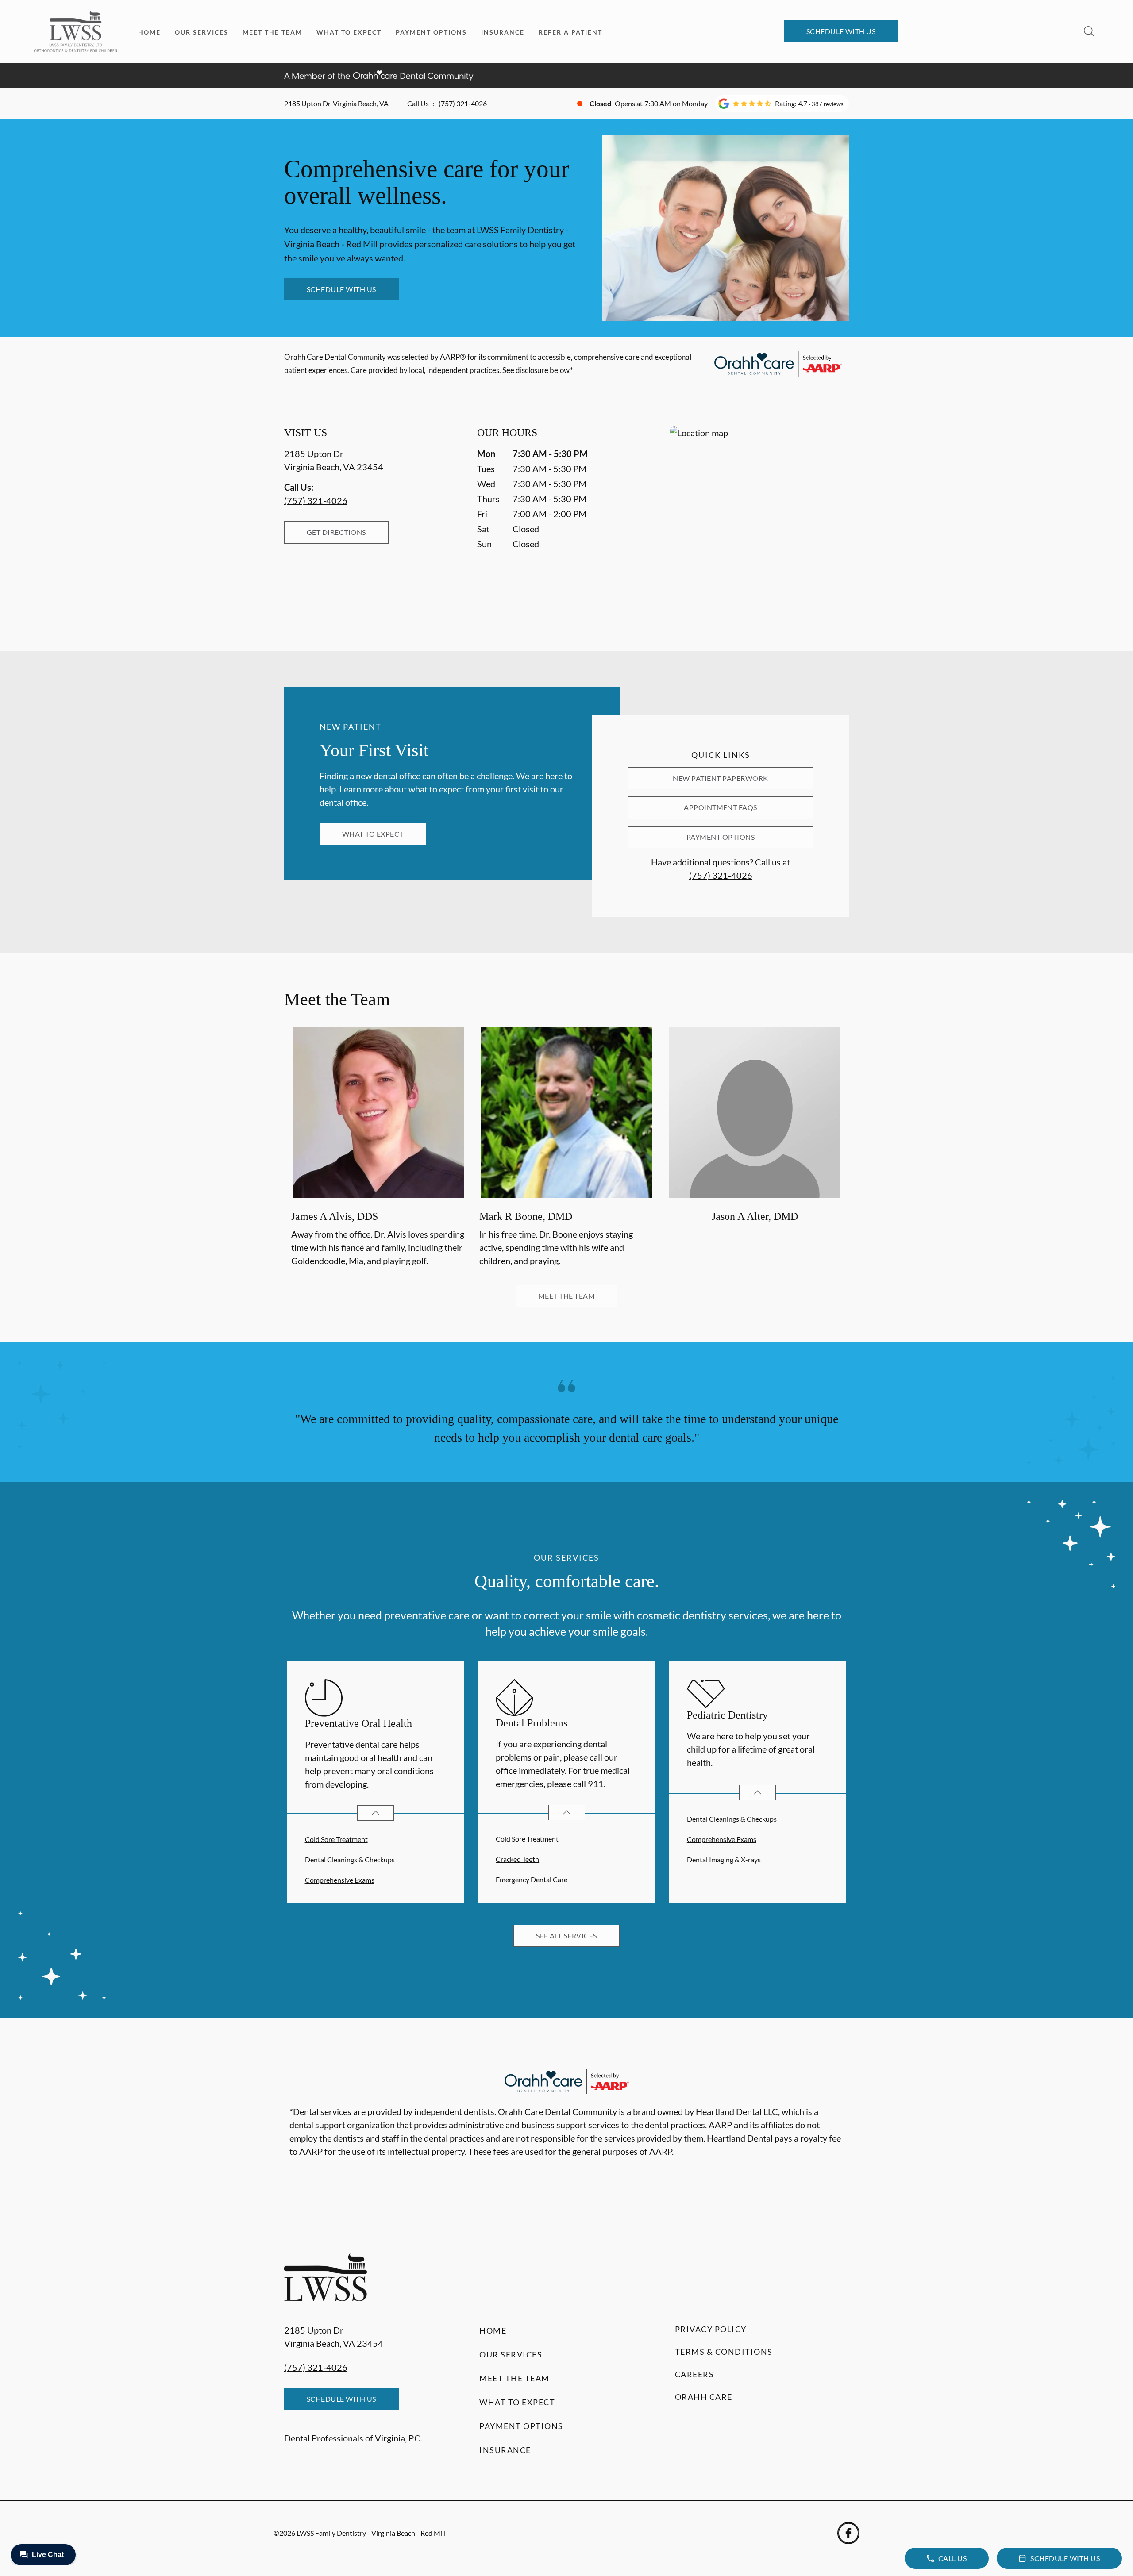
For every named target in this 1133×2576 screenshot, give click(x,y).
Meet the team (566, 1296)
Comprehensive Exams (340, 1880)
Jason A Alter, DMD (755, 1217)
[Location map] (759, 521)
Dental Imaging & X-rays (724, 1859)
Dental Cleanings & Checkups (350, 1859)
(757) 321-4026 (463, 103)
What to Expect (349, 32)
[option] (378, 1148)
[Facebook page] (848, 2533)
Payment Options (431, 32)
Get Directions (336, 532)
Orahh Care (704, 2397)
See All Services (566, 1936)
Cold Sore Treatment (336, 1839)
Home (149, 32)
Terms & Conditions (724, 2352)
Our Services (202, 32)
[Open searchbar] (1089, 31)
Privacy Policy (711, 2329)
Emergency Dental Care (532, 1879)
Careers (695, 2374)
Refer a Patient (570, 32)
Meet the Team (272, 32)
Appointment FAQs (721, 807)
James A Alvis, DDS (335, 1217)
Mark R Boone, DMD (526, 1217)
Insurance (503, 32)
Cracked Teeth (517, 1859)
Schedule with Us (841, 31)
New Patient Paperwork (720, 778)
